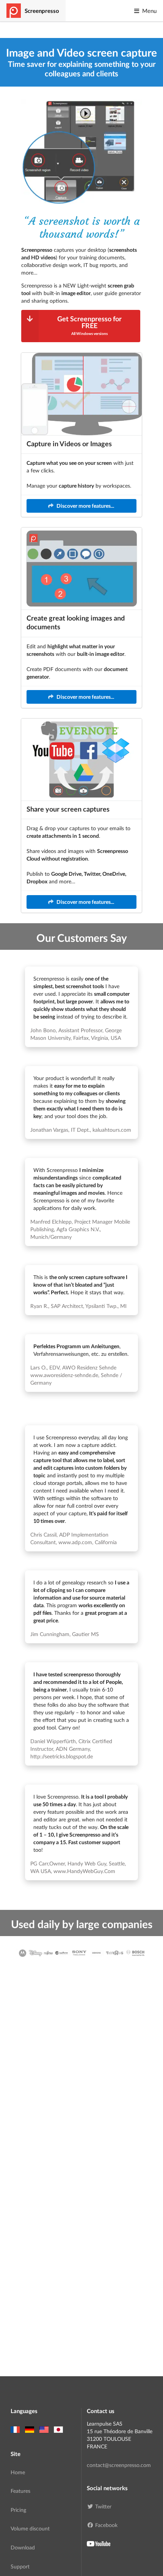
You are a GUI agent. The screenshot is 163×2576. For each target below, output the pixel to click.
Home (18, 2472)
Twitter (103, 2506)
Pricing (18, 2510)
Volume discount (30, 2528)
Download (23, 2547)
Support (20, 2566)
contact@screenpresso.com (119, 2465)
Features (20, 2491)
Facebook (106, 2525)
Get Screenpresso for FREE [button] (89, 325)
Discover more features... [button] (85, 506)
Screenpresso (42, 11)
